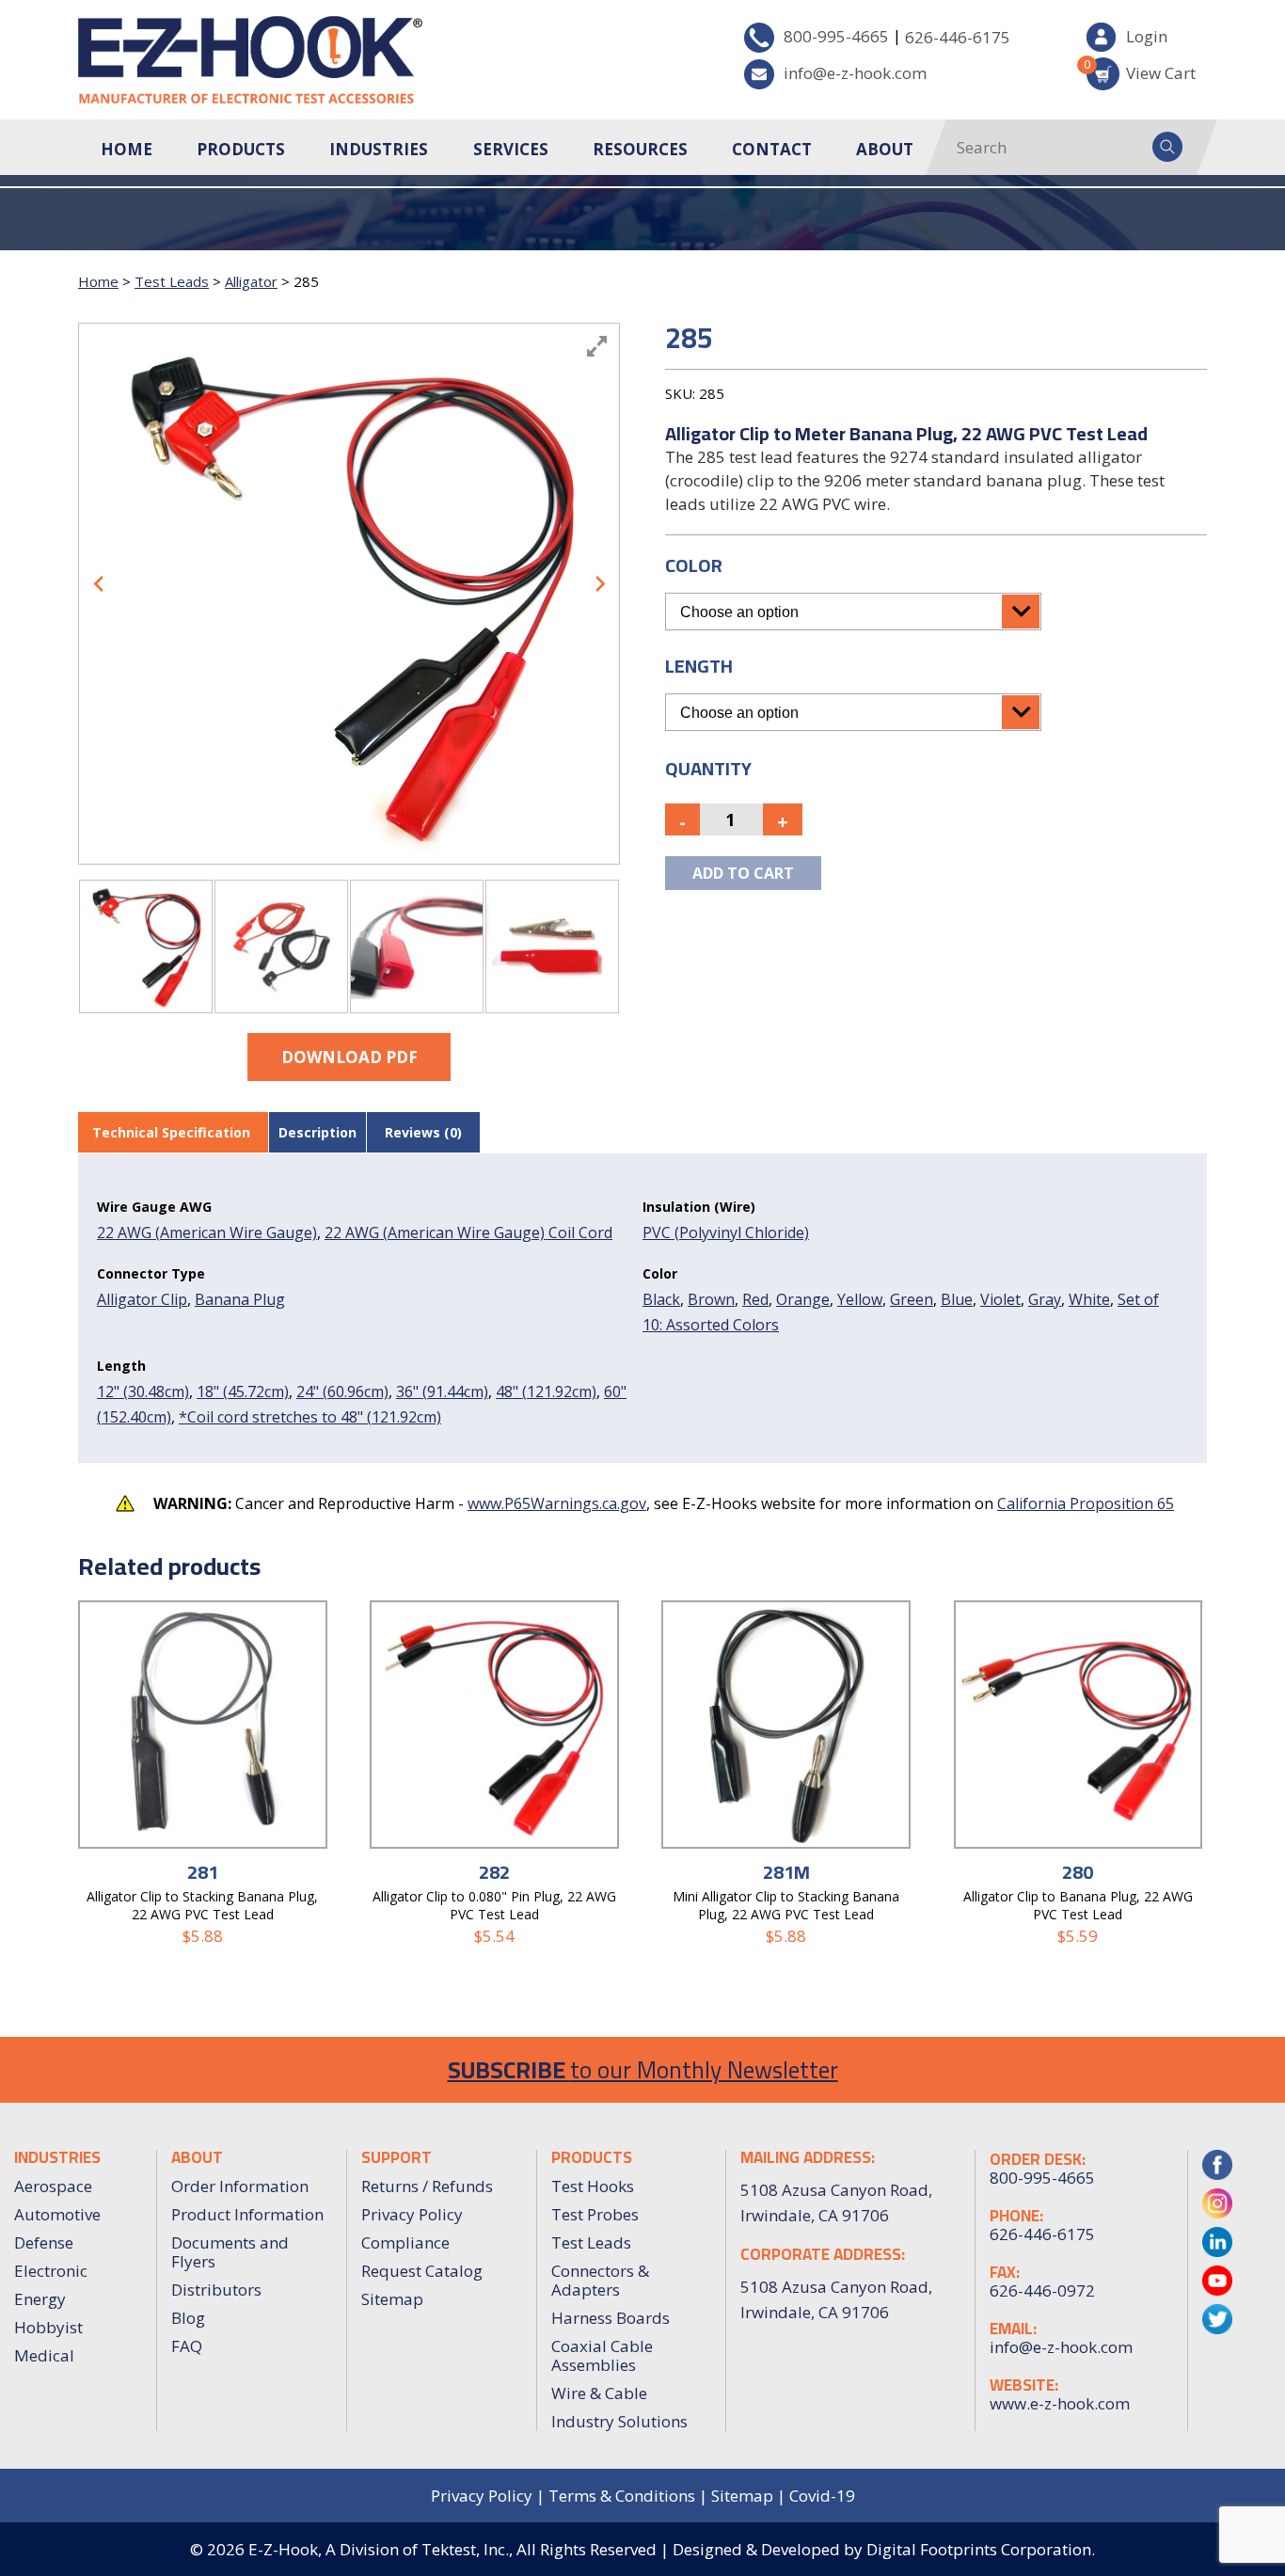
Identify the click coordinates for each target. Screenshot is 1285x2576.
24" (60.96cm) (342, 1391)
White (1089, 1299)
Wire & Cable (599, 2393)
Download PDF (349, 1057)
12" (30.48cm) (143, 1391)
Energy (40, 2299)
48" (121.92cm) (546, 1391)
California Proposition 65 (1086, 1503)
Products (241, 149)
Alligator (251, 281)
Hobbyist (48, 2327)
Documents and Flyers (230, 2252)
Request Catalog (422, 2271)
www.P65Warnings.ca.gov (557, 1503)
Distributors (216, 2290)
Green (912, 1299)
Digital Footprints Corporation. (981, 2549)
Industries (379, 149)
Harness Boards (611, 2318)
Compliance (405, 2242)
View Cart (1141, 70)
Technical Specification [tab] (171, 1132)
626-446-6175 (958, 37)
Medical (44, 2355)
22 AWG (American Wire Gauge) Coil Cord (468, 1232)
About (885, 149)
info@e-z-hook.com (855, 73)
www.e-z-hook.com (1060, 2404)
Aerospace (53, 2186)
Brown (711, 1299)
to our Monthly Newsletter (643, 2069)
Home (127, 149)
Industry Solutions (619, 2421)
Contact (772, 149)
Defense (44, 2242)
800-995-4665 (836, 36)
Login (1147, 36)
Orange (803, 1299)
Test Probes (595, 2214)
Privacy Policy (412, 2214)
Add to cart (743, 873)
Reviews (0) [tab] (423, 1132)
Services (511, 149)
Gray (1045, 1299)
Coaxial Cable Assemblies (602, 2355)
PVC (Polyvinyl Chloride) (726, 1232)
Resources (640, 149)
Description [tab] (317, 1132)
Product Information (247, 2214)
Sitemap (392, 2299)
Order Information (240, 2186)
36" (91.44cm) (442, 1391)
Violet (1000, 1299)
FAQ (187, 2346)
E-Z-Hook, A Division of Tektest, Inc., (381, 2549)
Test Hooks (593, 2186)
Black (661, 1299)
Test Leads (172, 281)
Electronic (51, 2271)
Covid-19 (822, 2496)
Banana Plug (240, 1299)
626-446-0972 (1042, 2291)
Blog (188, 2318)
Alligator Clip (142, 1299)
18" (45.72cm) (243, 1391)
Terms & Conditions (622, 2496)
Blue (957, 1299)
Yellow (860, 1299)
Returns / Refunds (427, 2186)
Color (694, 565)
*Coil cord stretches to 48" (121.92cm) (310, 1417)
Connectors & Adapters (600, 2280)
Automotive (57, 2214)
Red (755, 1299)
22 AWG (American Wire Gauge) (207, 1232)
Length (699, 666)
